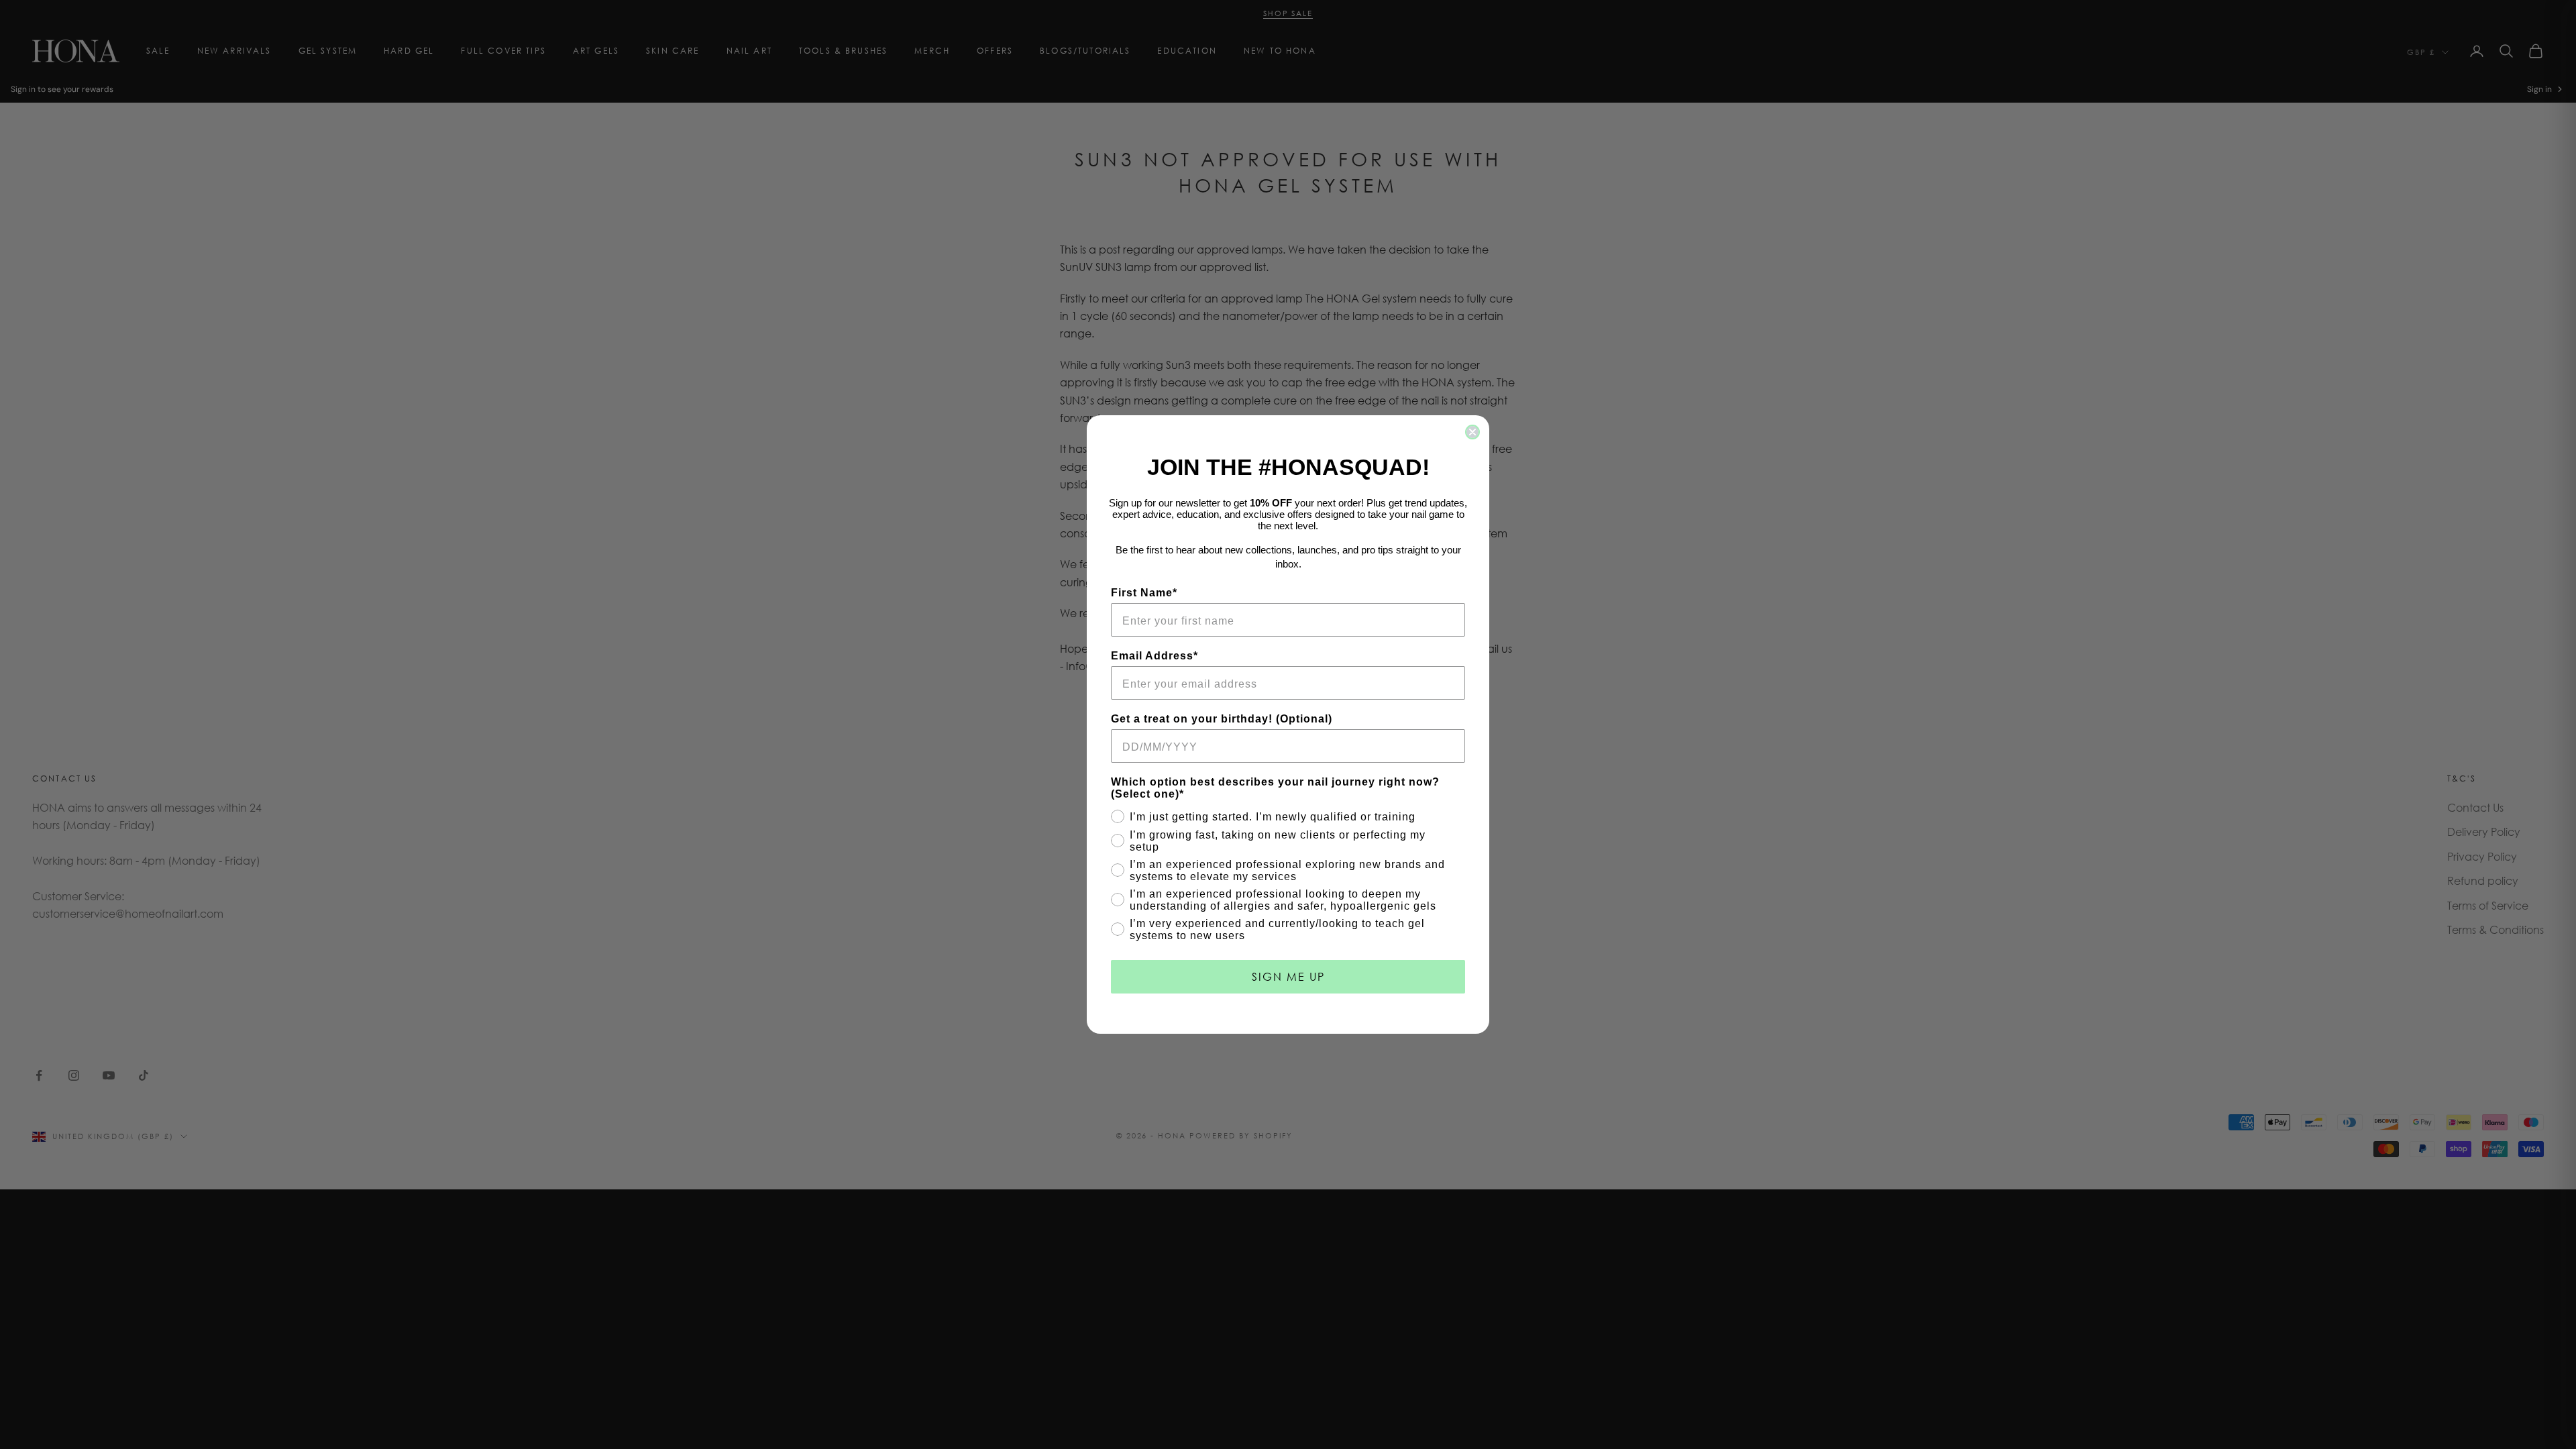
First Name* (1144, 593)
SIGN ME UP (1288, 976)
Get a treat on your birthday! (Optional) (1222, 719)
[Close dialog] (1472, 432)
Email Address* (1155, 656)
